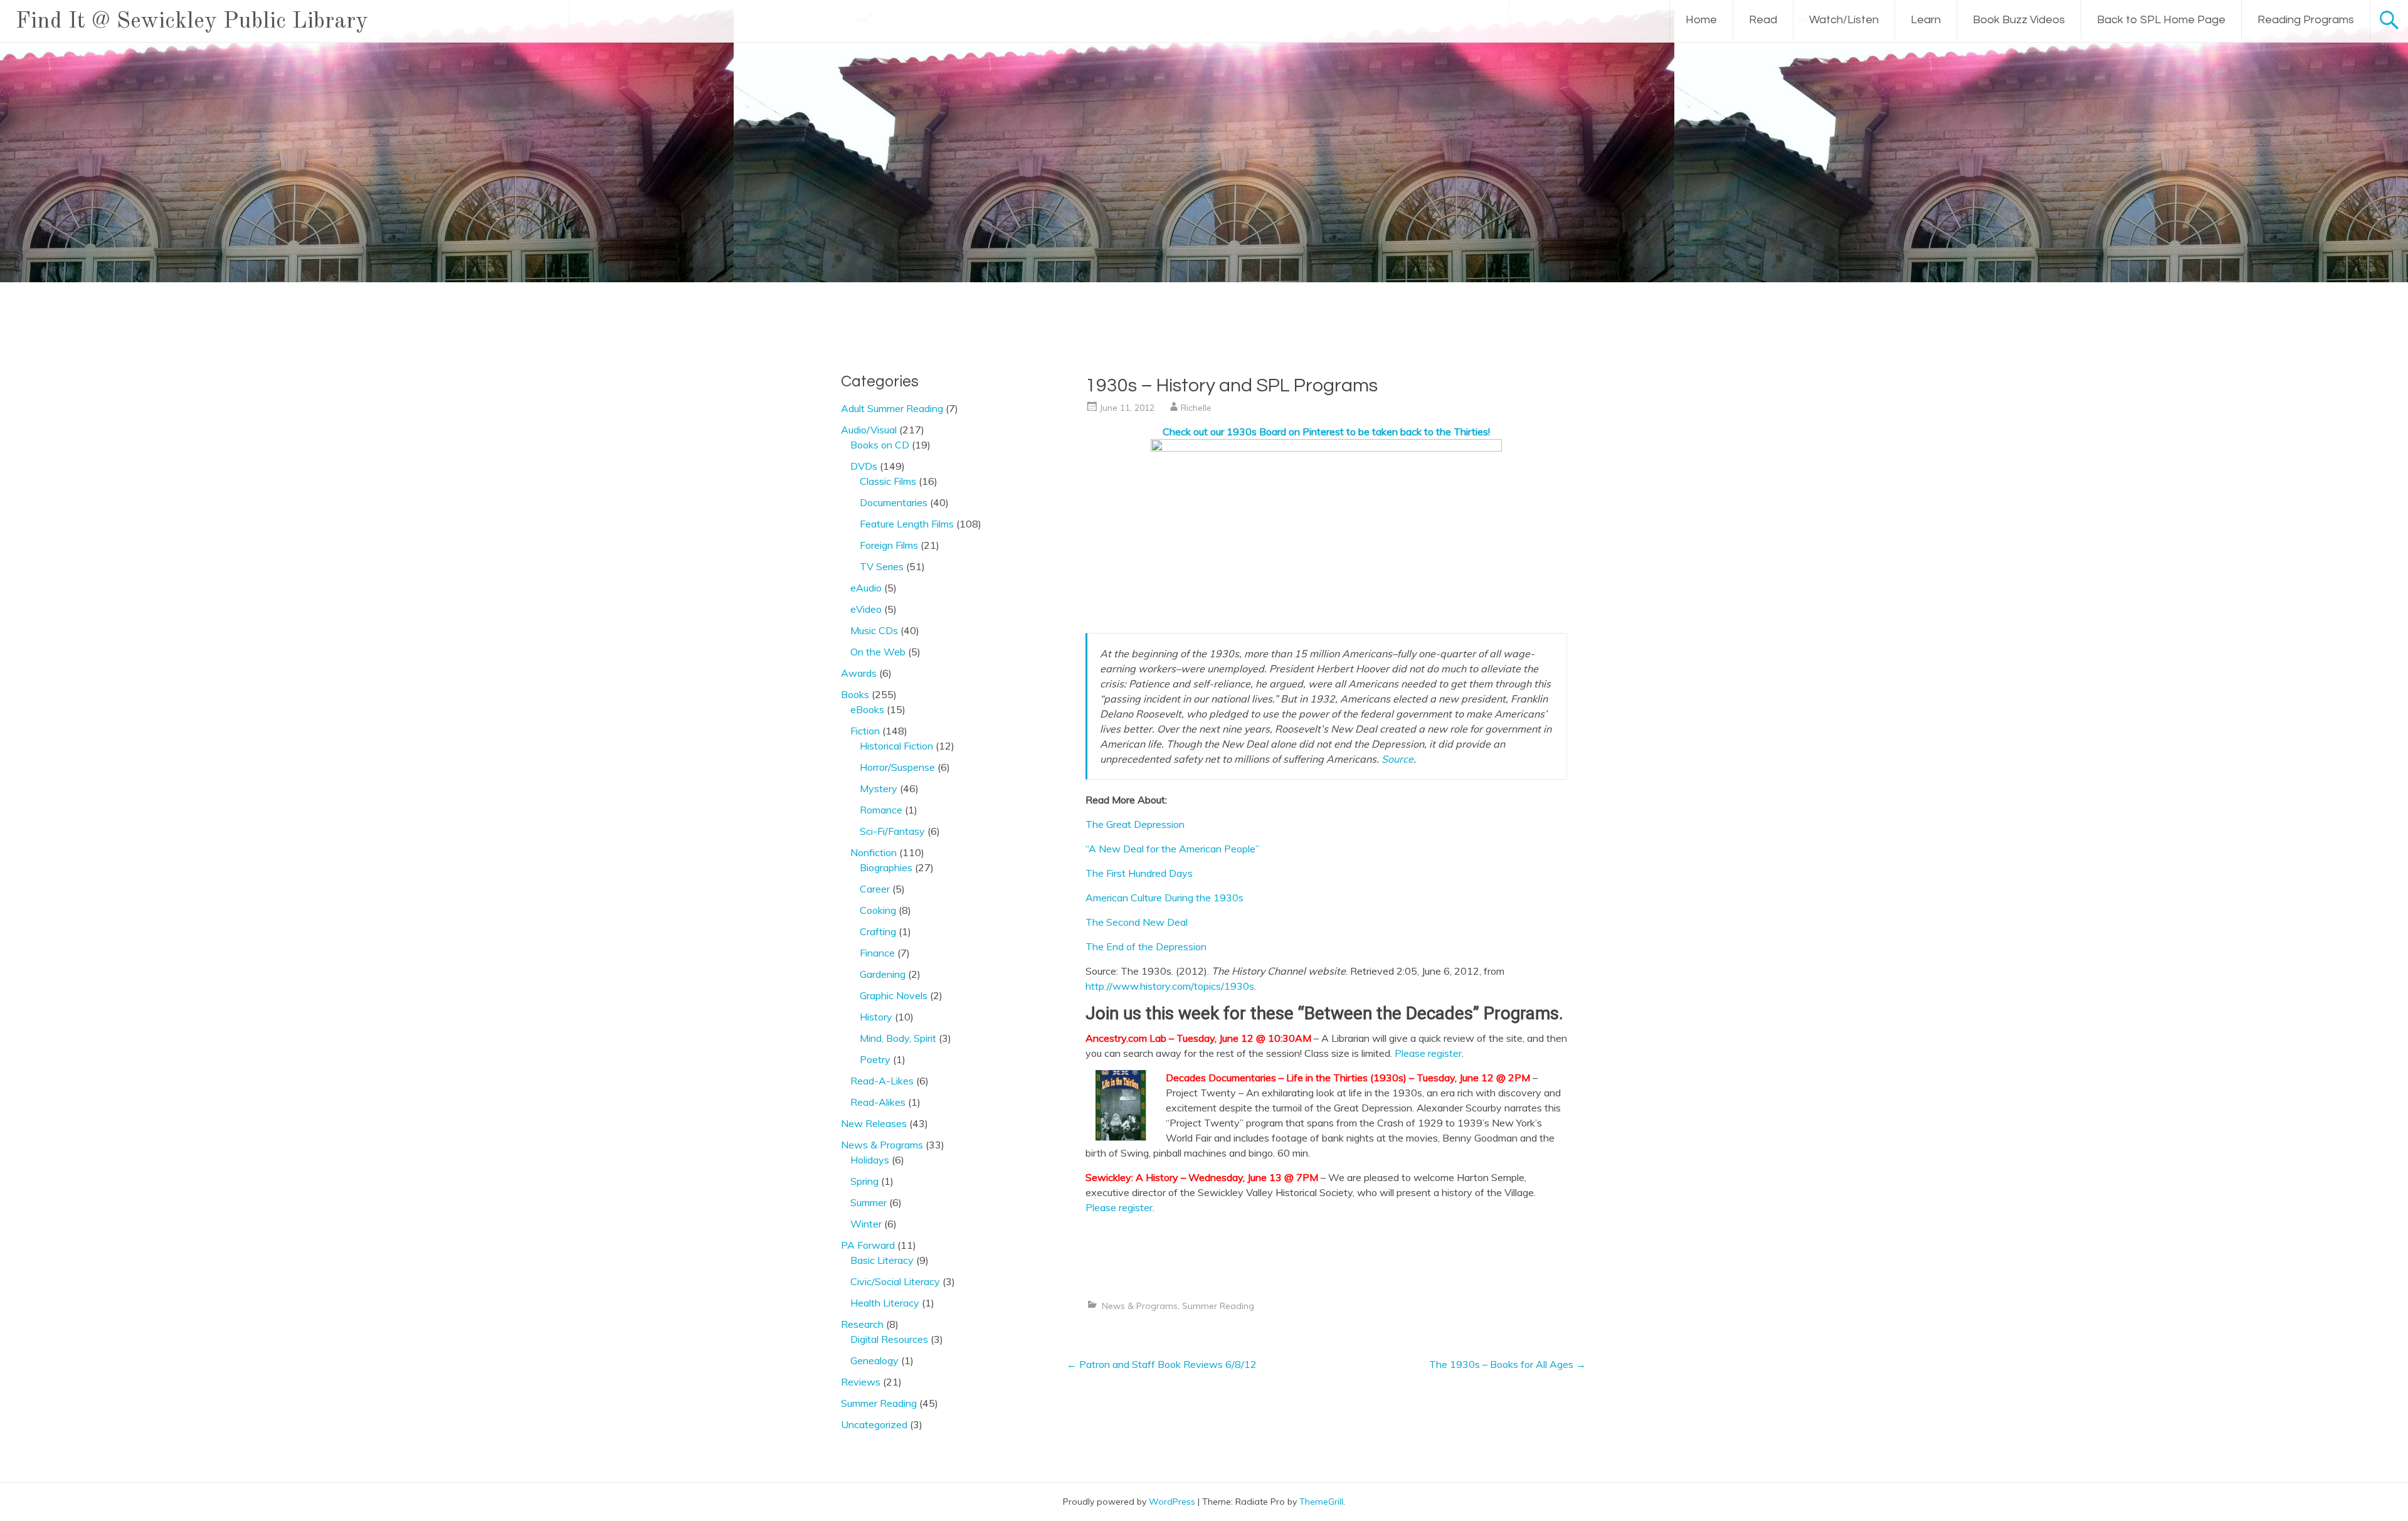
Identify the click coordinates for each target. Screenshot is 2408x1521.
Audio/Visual (869, 430)
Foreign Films (889, 545)
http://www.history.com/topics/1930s (1170, 986)
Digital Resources (889, 1339)
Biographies (886, 867)
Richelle (1196, 408)
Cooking (878, 910)
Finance (877, 953)
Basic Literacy (882, 1260)
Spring (864, 1181)
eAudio (866, 588)
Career (875, 889)
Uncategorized (874, 1424)
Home (1701, 20)
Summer (869, 1202)
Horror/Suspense (897, 767)
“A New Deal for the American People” (1172, 849)
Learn (1926, 20)
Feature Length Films (907, 524)
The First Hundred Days (1139, 873)
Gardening (883, 974)
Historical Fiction (896, 746)
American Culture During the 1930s (1164, 898)
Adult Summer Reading (892, 408)
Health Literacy (885, 1303)
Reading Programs (2306, 20)
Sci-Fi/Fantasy (892, 831)
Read (1763, 20)
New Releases (874, 1123)
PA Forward (868, 1245)
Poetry (875, 1059)
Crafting (878, 931)
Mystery (879, 788)
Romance (881, 810)
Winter (866, 1224)
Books (855, 694)
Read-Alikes (878, 1102)
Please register (1428, 1053)
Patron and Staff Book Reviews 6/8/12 (1162, 1364)
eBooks (867, 709)
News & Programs (1140, 1306)
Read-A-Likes (882, 1081)
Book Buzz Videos (2019, 20)
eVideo (866, 609)
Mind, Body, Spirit (898, 1038)
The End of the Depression (1146, 946)
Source (1397, 759)
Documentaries (894, 502)
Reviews (861, 1382)
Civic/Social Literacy (895, 1281)
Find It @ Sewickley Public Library (192, 22)
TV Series (882, 566)
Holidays (870, 1160)
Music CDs (874, 630)
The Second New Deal (1137, 922)
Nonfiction (874, 852)
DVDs (864, 466)
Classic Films (888, 481)
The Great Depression (1135, 824)
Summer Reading (1218, 1306)
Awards (859, 673)
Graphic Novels (894, 995)
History (876, 1017)
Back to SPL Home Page (2161, 20)
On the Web (878, 652)
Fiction (865, 731)
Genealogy (874, 1360)
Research (862, 1324)
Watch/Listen (1844, 20)
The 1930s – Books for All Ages (1508, 1364)
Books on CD (880, 445)
